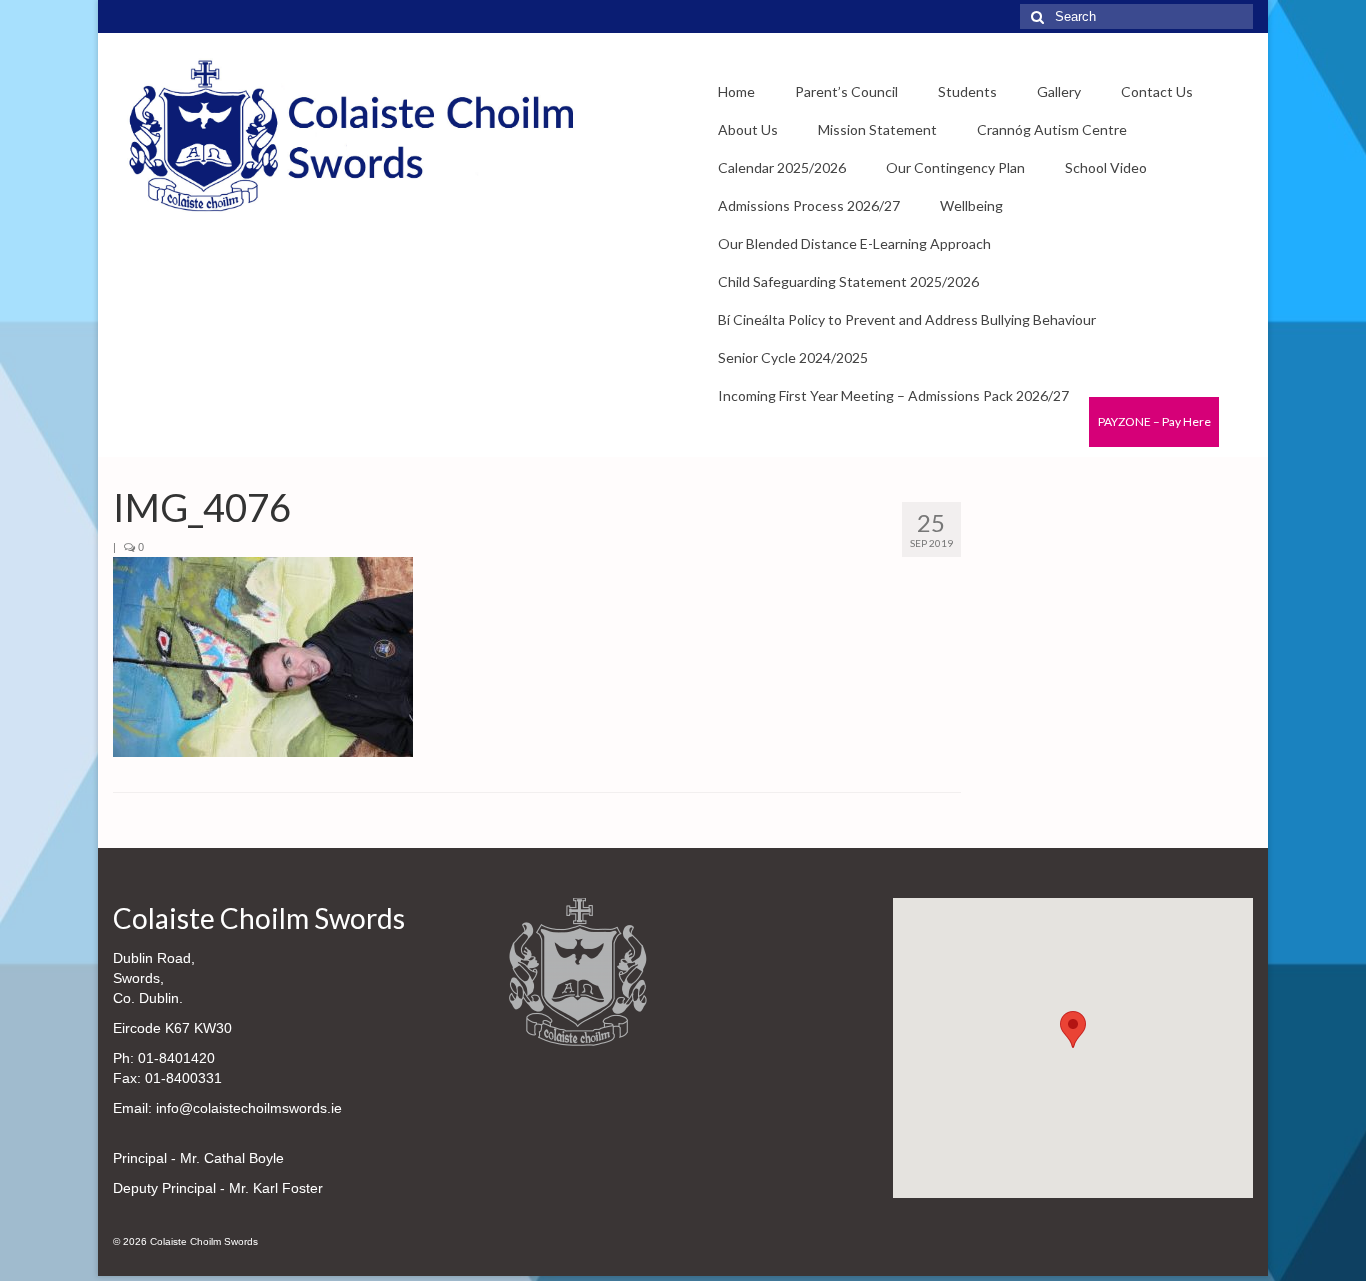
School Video (1106, 167)
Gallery (1059, 91)
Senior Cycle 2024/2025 (793, 357)
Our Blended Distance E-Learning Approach (854, 243)
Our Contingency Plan (955, 167)
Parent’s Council (846, 91)
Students (967, 91)
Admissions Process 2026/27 (809, 205)
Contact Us (1157, 91)
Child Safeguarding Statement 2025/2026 (848, 281)
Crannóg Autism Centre (1052, 129)
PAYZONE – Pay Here (1154, 421)
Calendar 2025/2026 (782, 167)
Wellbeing (971, 205)
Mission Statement (877, 129)
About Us (748, 129)
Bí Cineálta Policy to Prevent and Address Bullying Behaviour (907, 319)
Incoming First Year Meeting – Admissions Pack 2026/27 (893, 395)
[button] (1073, 1029)
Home (736, 91)
